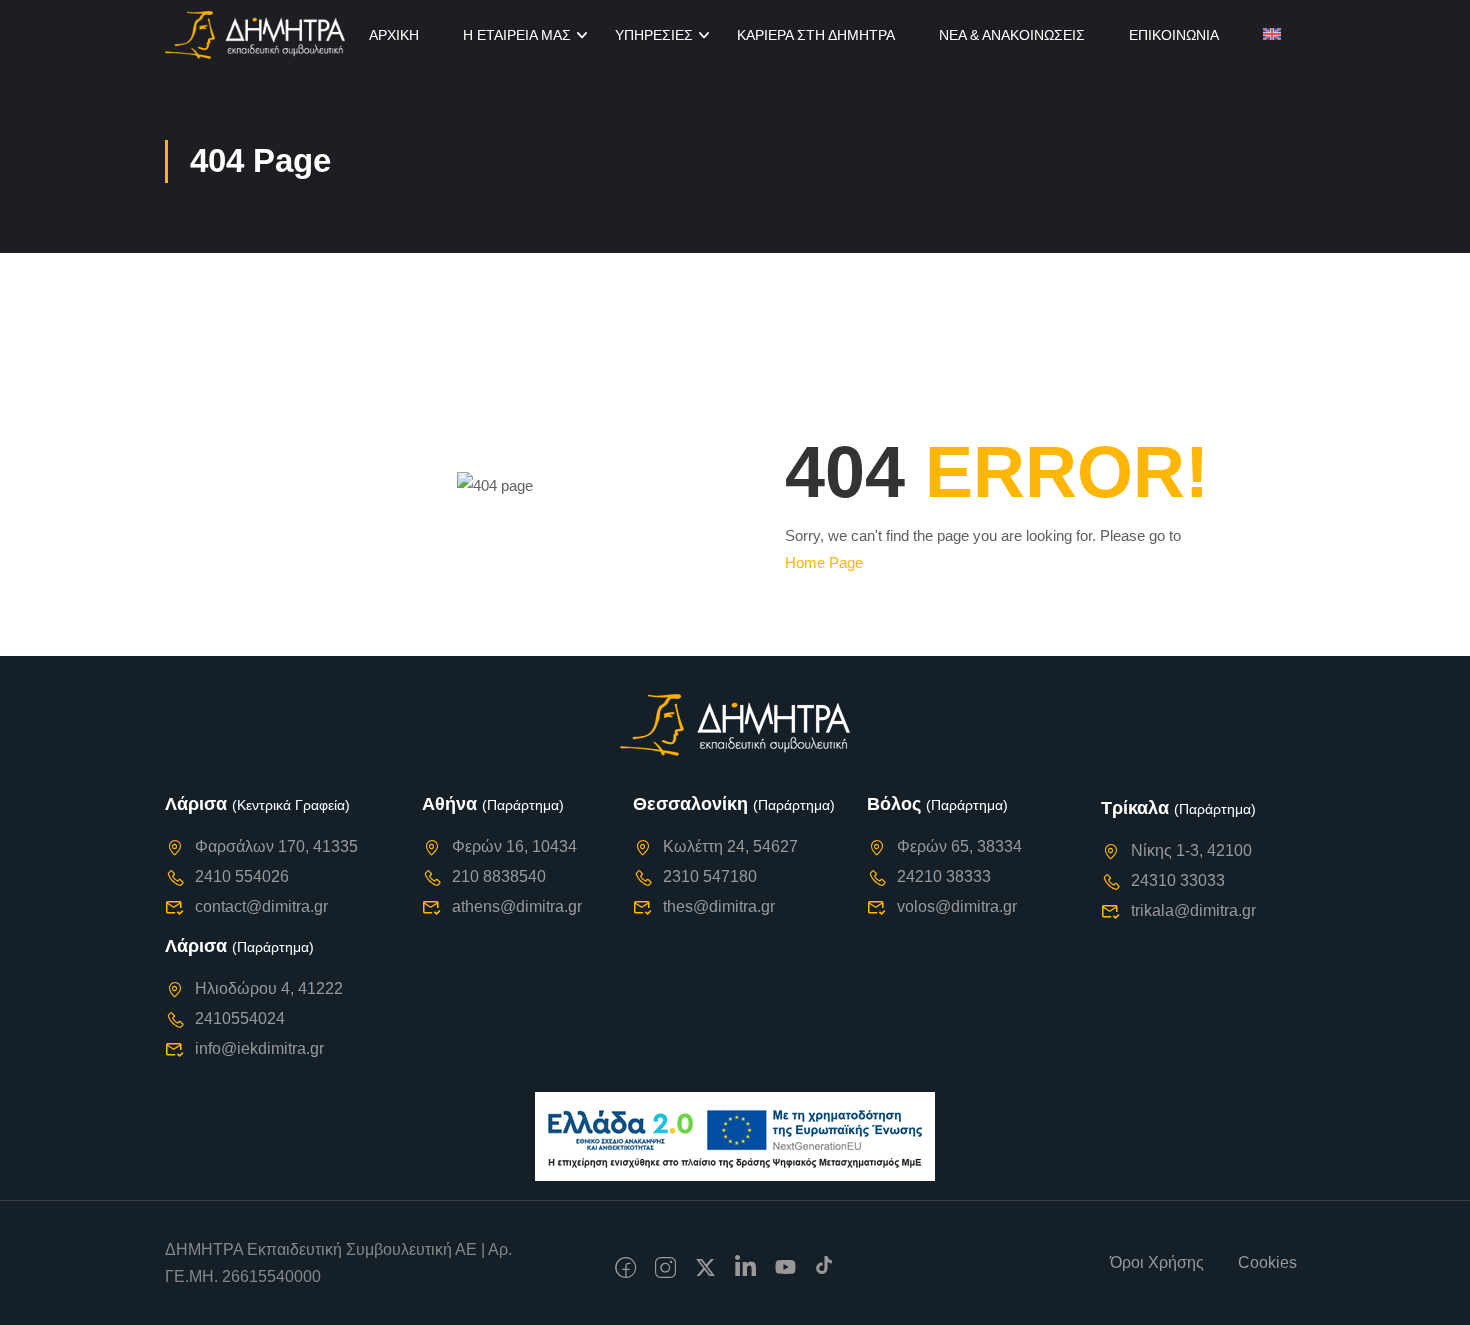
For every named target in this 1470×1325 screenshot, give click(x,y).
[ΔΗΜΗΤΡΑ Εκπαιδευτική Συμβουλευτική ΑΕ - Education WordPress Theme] (255, 35)
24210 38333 (944, 876)
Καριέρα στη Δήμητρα (816, 35)
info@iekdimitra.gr (259, 1048)
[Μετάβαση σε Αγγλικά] (1272, 35)
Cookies (1267, 1262)
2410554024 (240, 1018)
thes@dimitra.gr (719, 906)
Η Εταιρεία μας (517, 35)
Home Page (824, 562)
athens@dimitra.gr (517, 906)
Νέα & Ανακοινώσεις (1012, 35)
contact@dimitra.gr (261, 906)
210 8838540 (499, 876)
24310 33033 (1178, 880)
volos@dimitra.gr (957, 906)
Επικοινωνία (1174, 35)
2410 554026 (242, 876)
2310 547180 (710, 876)
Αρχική (394, 35)
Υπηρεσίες (654, 35)
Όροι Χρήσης (1157, 1262)
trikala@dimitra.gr (1193, 910)
